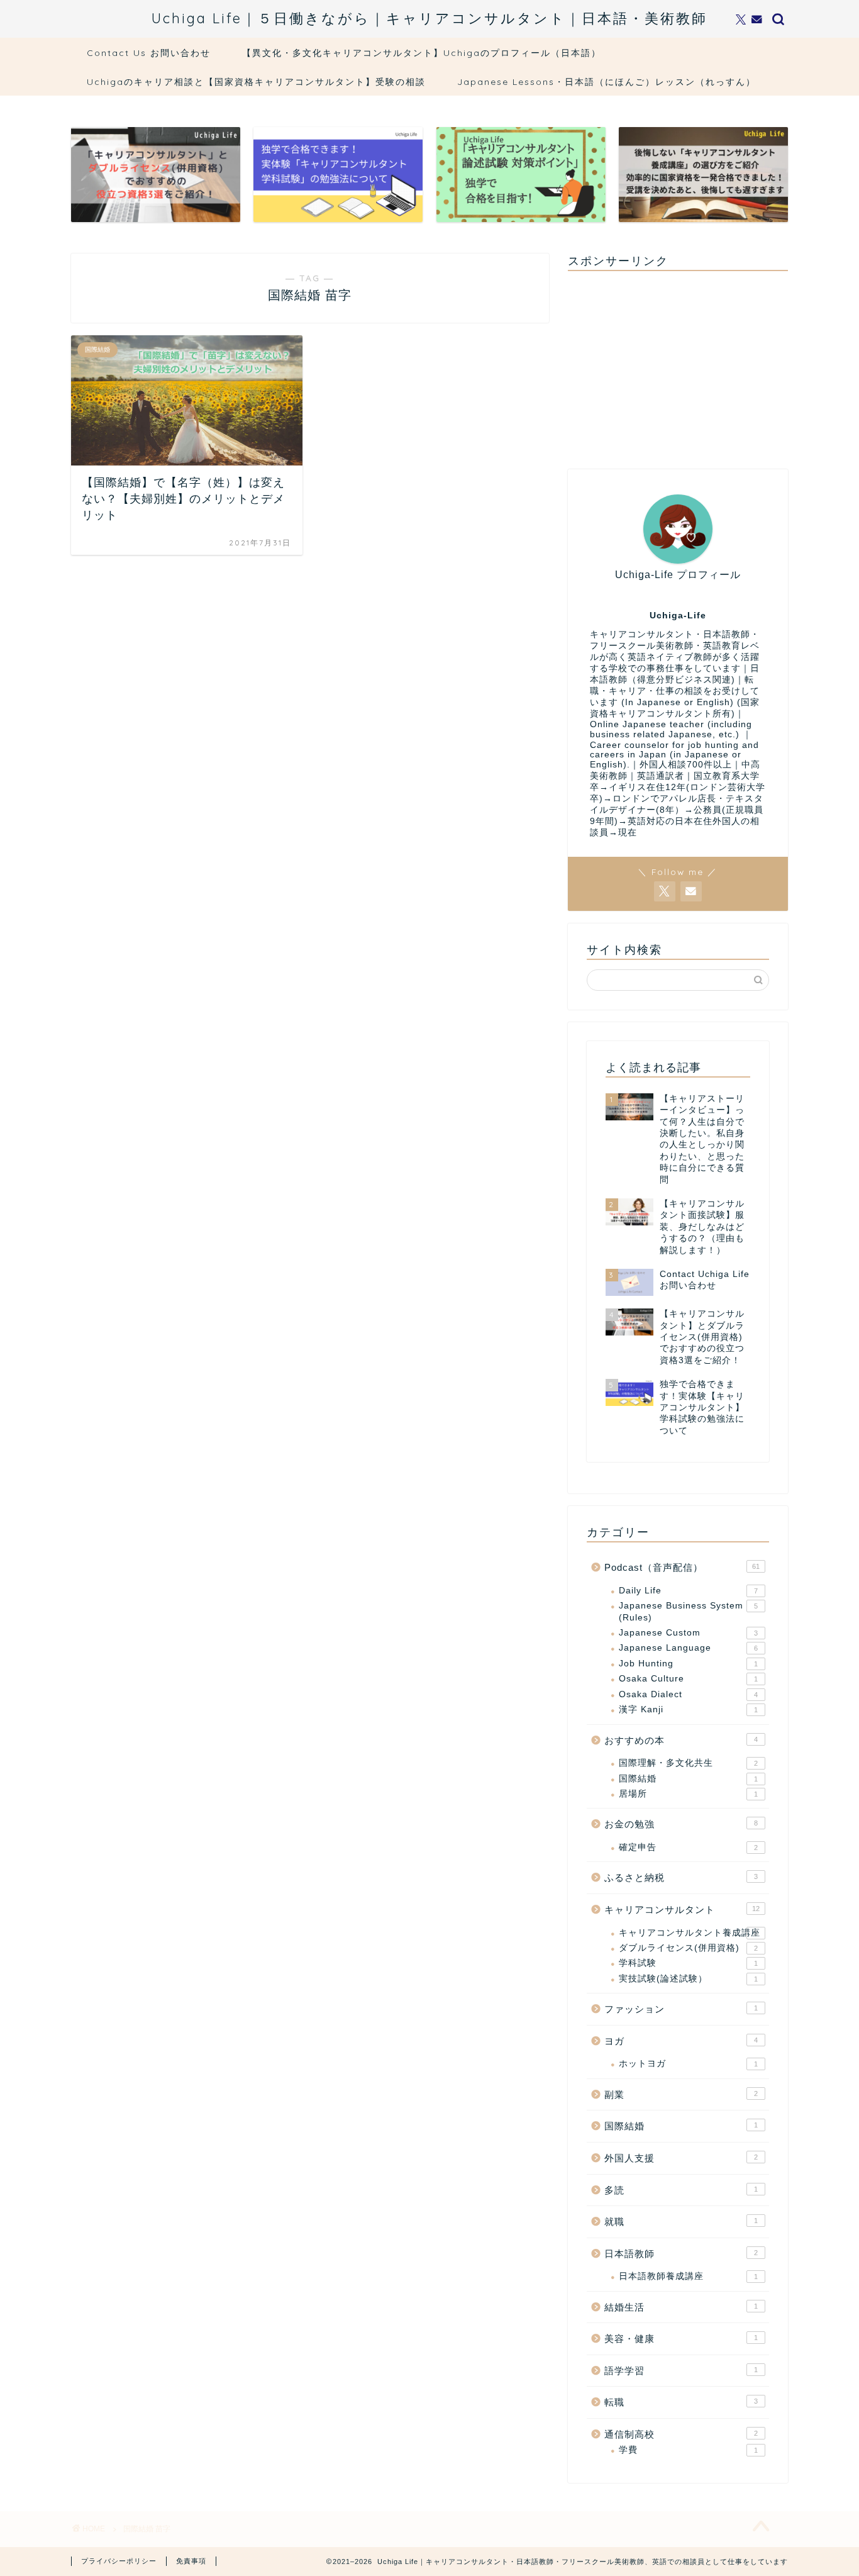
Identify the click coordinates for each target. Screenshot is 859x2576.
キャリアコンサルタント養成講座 (690, 1933)
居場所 (688, 1794)
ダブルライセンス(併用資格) (688, 1948)
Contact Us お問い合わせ (149, 53)
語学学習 (681, 2371)
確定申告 (688, 1847)
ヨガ (681, 2041)
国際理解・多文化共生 (688, 1763)
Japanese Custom (688, 1633)
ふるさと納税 (681, 1877)
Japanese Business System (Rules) (688, 1611)
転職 (681, 2402)
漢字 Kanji (688, 1709)
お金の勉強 (681, 1824)
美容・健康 (681, 2339)
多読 (681, 2190)
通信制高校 (681, 2434)
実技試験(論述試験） (688, 1979)
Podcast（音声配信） (682, 1567)
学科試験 (688, 1963)
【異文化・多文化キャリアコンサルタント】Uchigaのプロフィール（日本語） (422, 53)
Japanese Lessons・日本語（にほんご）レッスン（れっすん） (607, 82)
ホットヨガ (688, 2064)
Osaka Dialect (688, 1694)
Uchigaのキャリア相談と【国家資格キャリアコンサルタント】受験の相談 (256, 82)
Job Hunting (688, 1664)
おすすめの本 (681, 1740)
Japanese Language (688, 1648)
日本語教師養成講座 (688, 2276)
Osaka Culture (688, 1679)
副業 (681, 2094)
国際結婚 (688, 1779)
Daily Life (688, 1591)
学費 (688, 2450)
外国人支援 (681, 2158)
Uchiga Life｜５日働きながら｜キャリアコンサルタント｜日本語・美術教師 (429, 18)
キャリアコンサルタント (682, 1910)
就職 (681, 2222)
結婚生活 (681, 2307)
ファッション (681, 2009)
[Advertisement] (678, 369)
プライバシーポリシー (119, 2561)
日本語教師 (681, 2254)
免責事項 (191, 2561)
